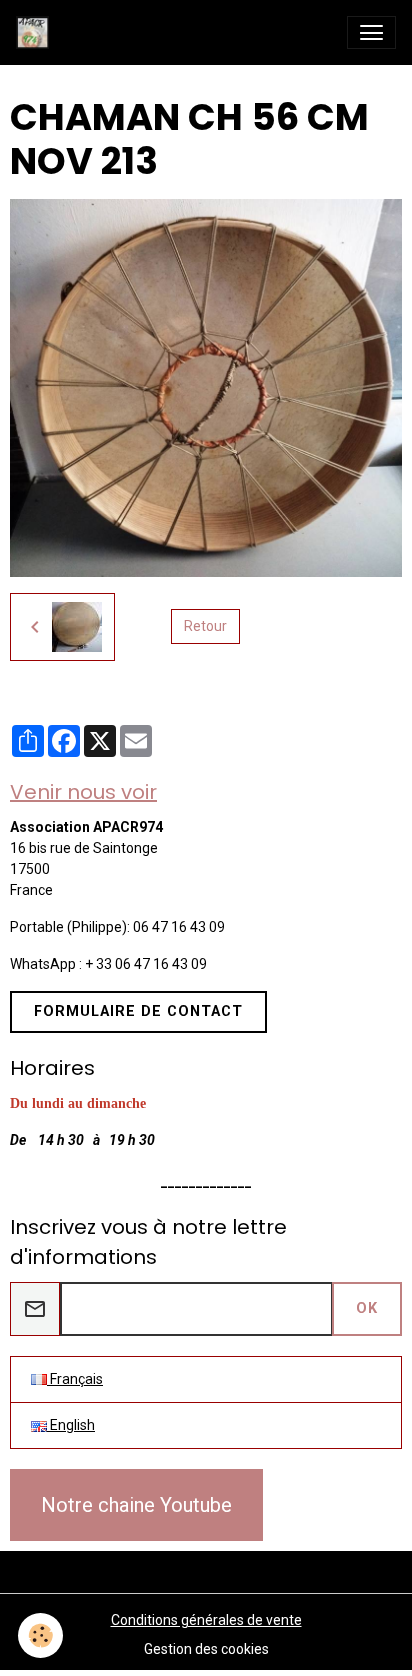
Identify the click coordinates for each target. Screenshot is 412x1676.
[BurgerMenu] (371, 32)
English (71, 1425)
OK (367, 1308)
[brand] (36, 32)
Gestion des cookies (206, 1649)
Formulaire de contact (138, 1011)
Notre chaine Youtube (136, 1505)
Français (75, 1379)
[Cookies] (40, 1635)
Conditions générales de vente (206, 1620)
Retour (205, 626)
